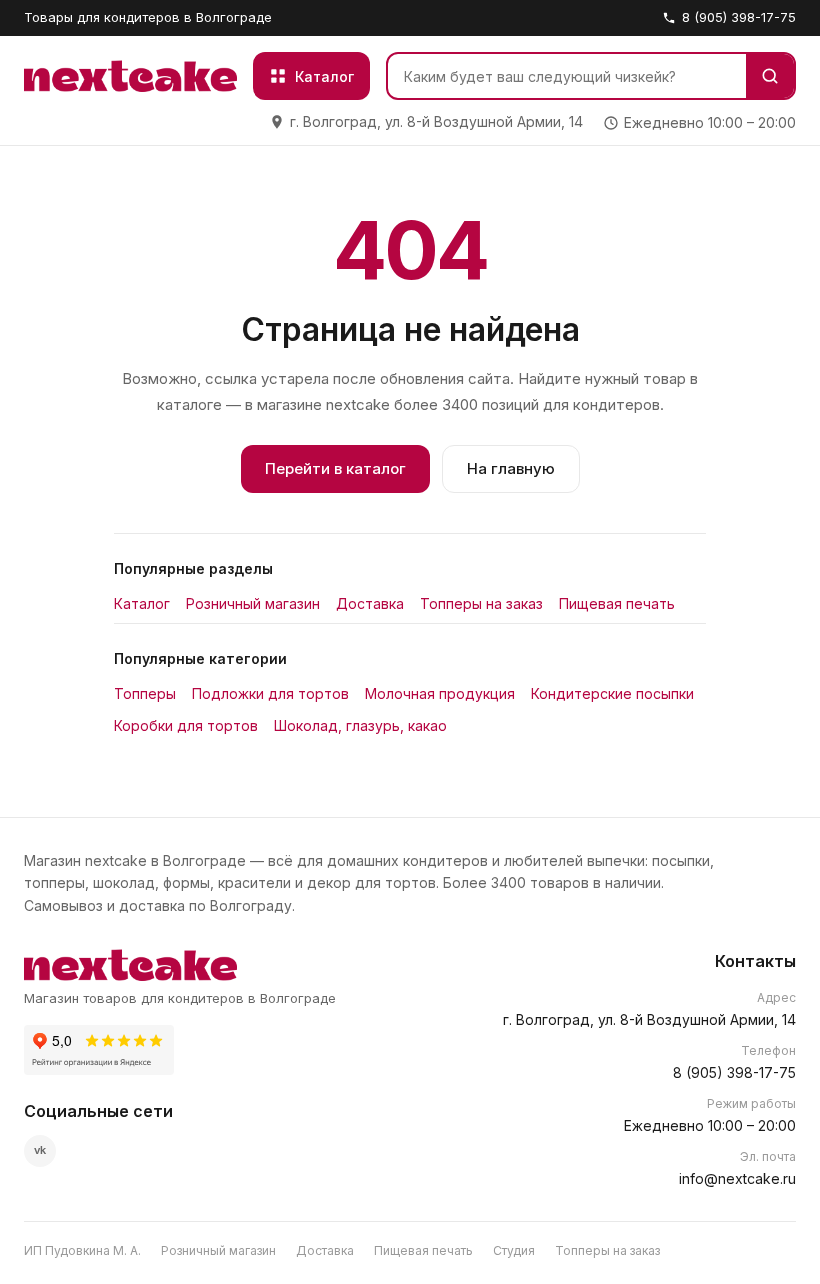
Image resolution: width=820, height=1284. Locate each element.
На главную (511, 468)
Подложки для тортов (270, 693)
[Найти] (770, 76)
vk (40, 1150)
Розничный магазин (253, 603)
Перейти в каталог (335, 468)
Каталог (142, 603)
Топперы (145, 693)
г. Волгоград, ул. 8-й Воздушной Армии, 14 (649, 1019)
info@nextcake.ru (737, 1178)
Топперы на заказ (481, 603)
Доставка (370, 603)
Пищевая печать (617, 603)
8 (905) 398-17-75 (739, 17)
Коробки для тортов (186, 725)
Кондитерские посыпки (612, 693)
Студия (514, 1250)
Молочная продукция (440, 693)
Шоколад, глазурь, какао (360, 725)
